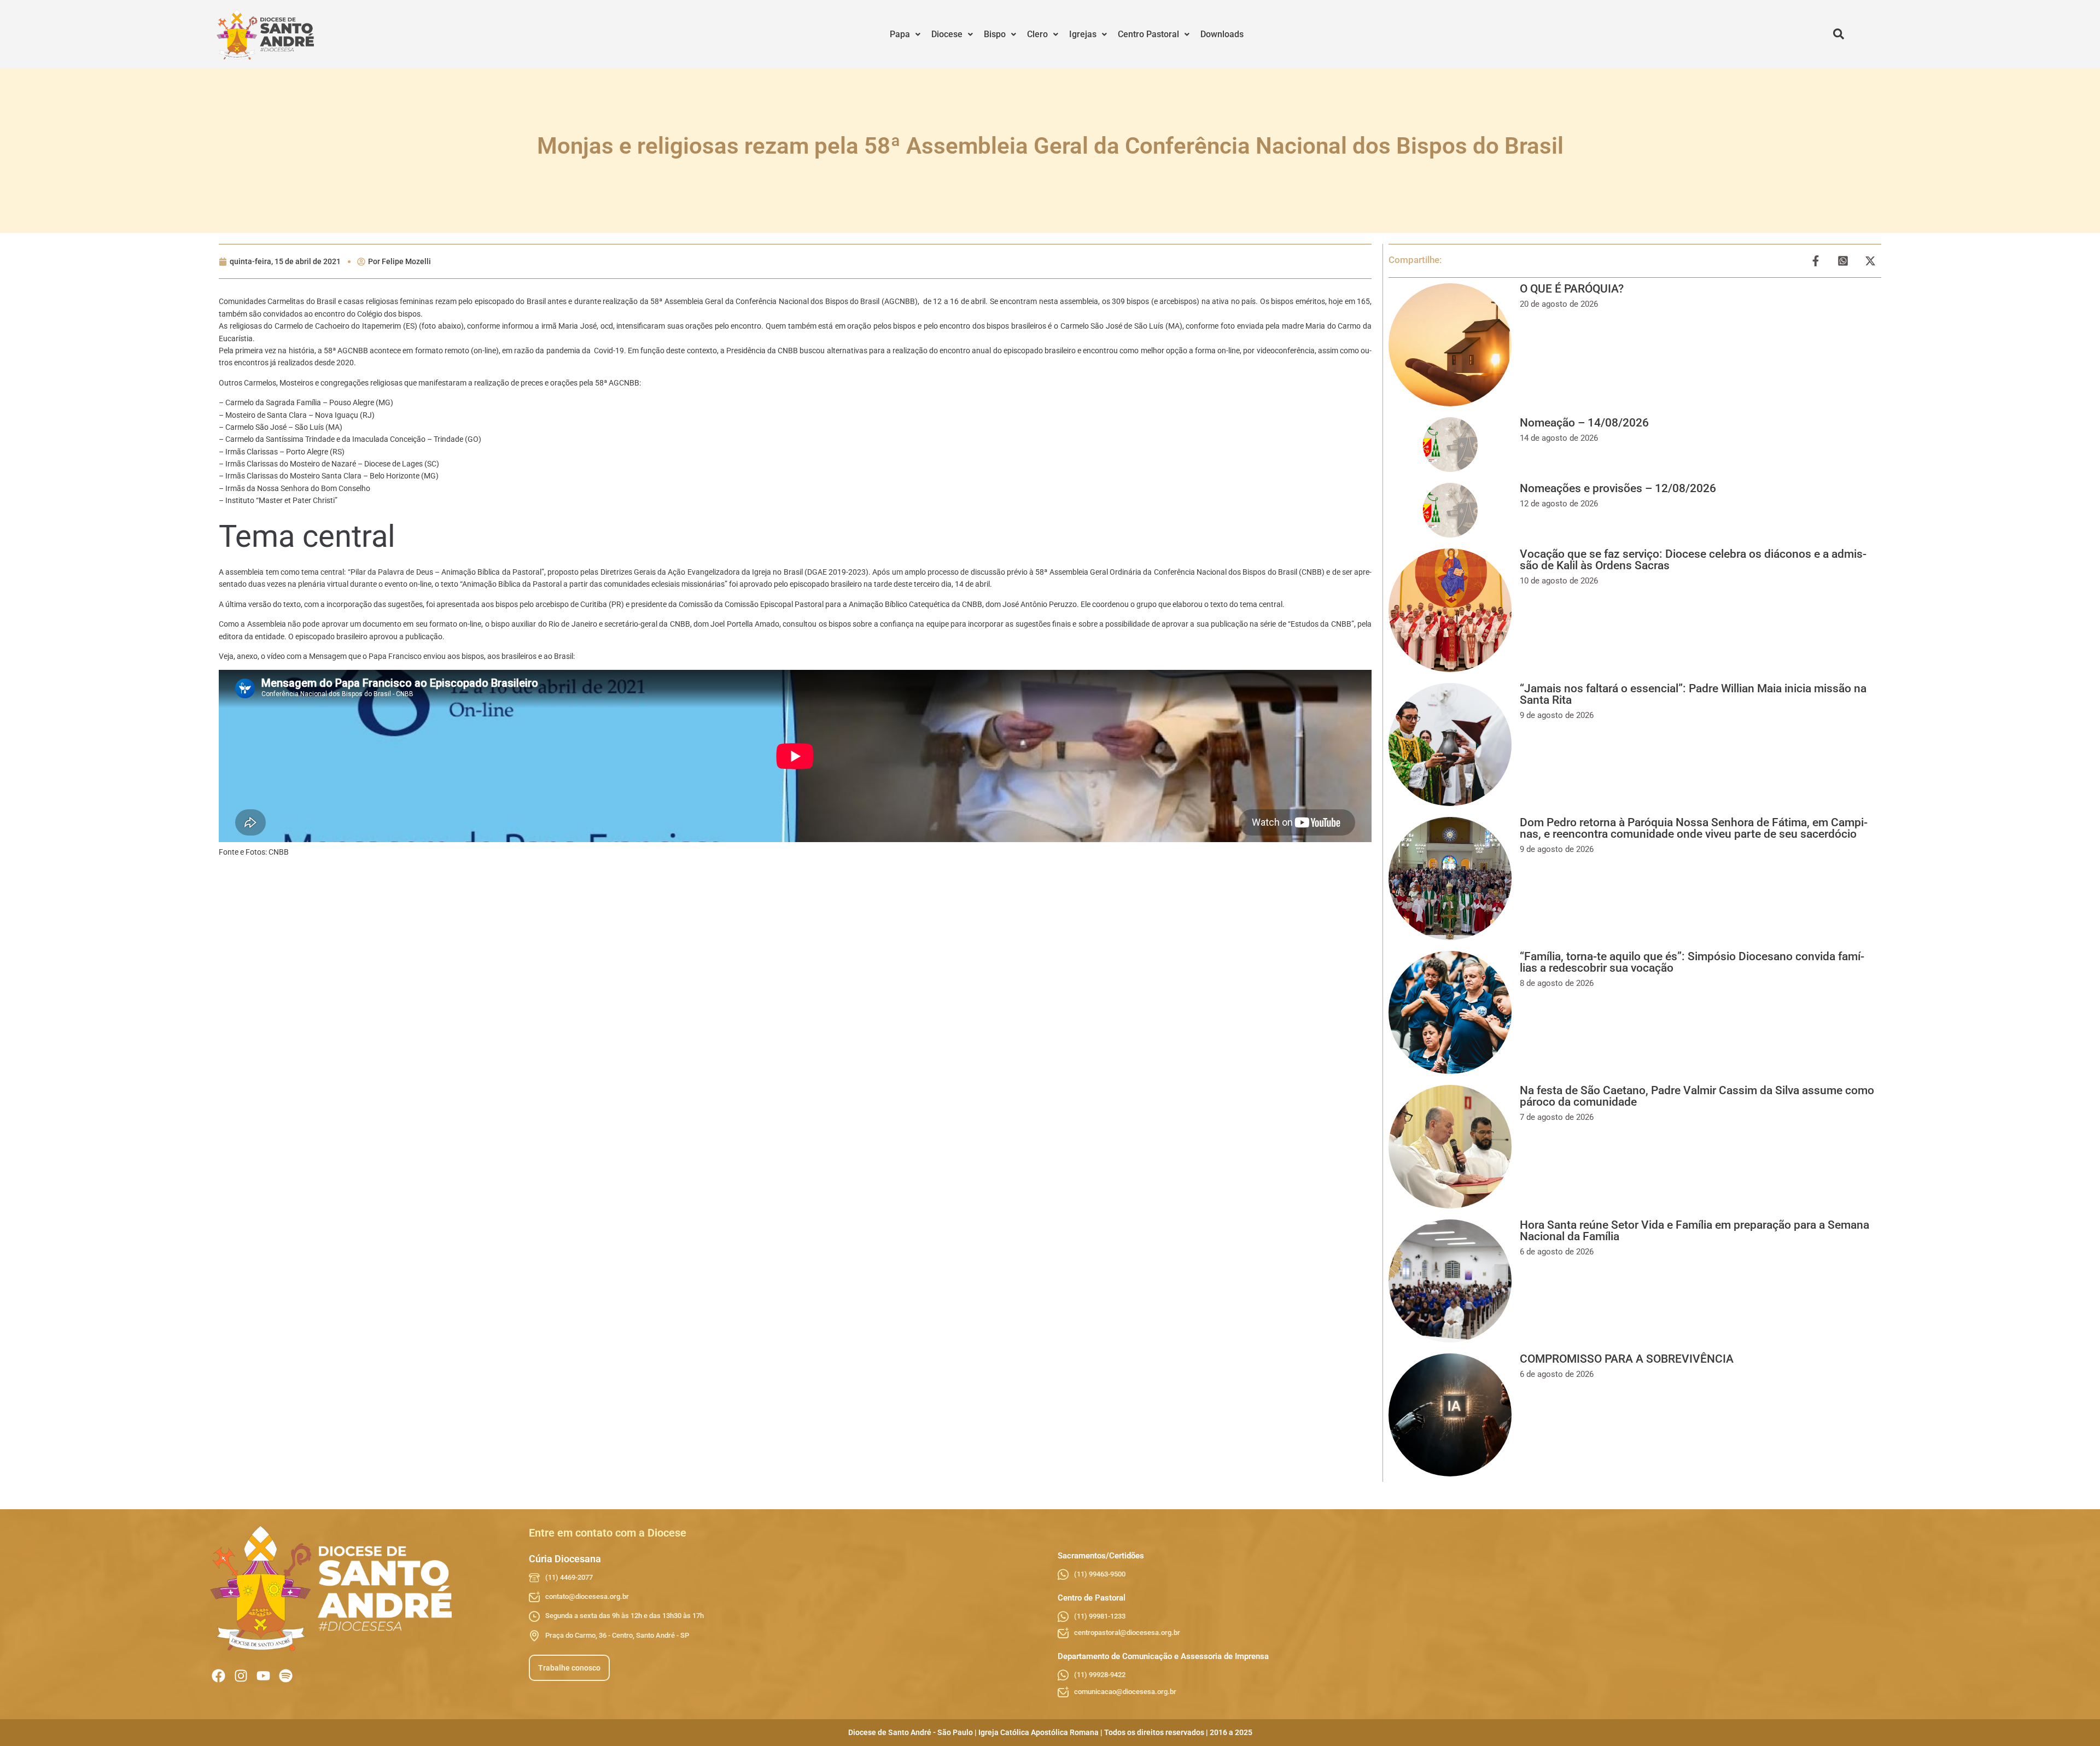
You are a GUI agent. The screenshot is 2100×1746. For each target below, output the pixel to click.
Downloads (1222, 34)
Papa (900, 34)
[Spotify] (286, 1676)
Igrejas (1083, 34)
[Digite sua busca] (1839, 34)
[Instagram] (241, 1676)
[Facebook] (218, 1676)
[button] (905, 34)
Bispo (995, 34)
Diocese (947, 34)
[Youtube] (263, 1676)
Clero (1037, 34)
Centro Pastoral (1148, 34)
